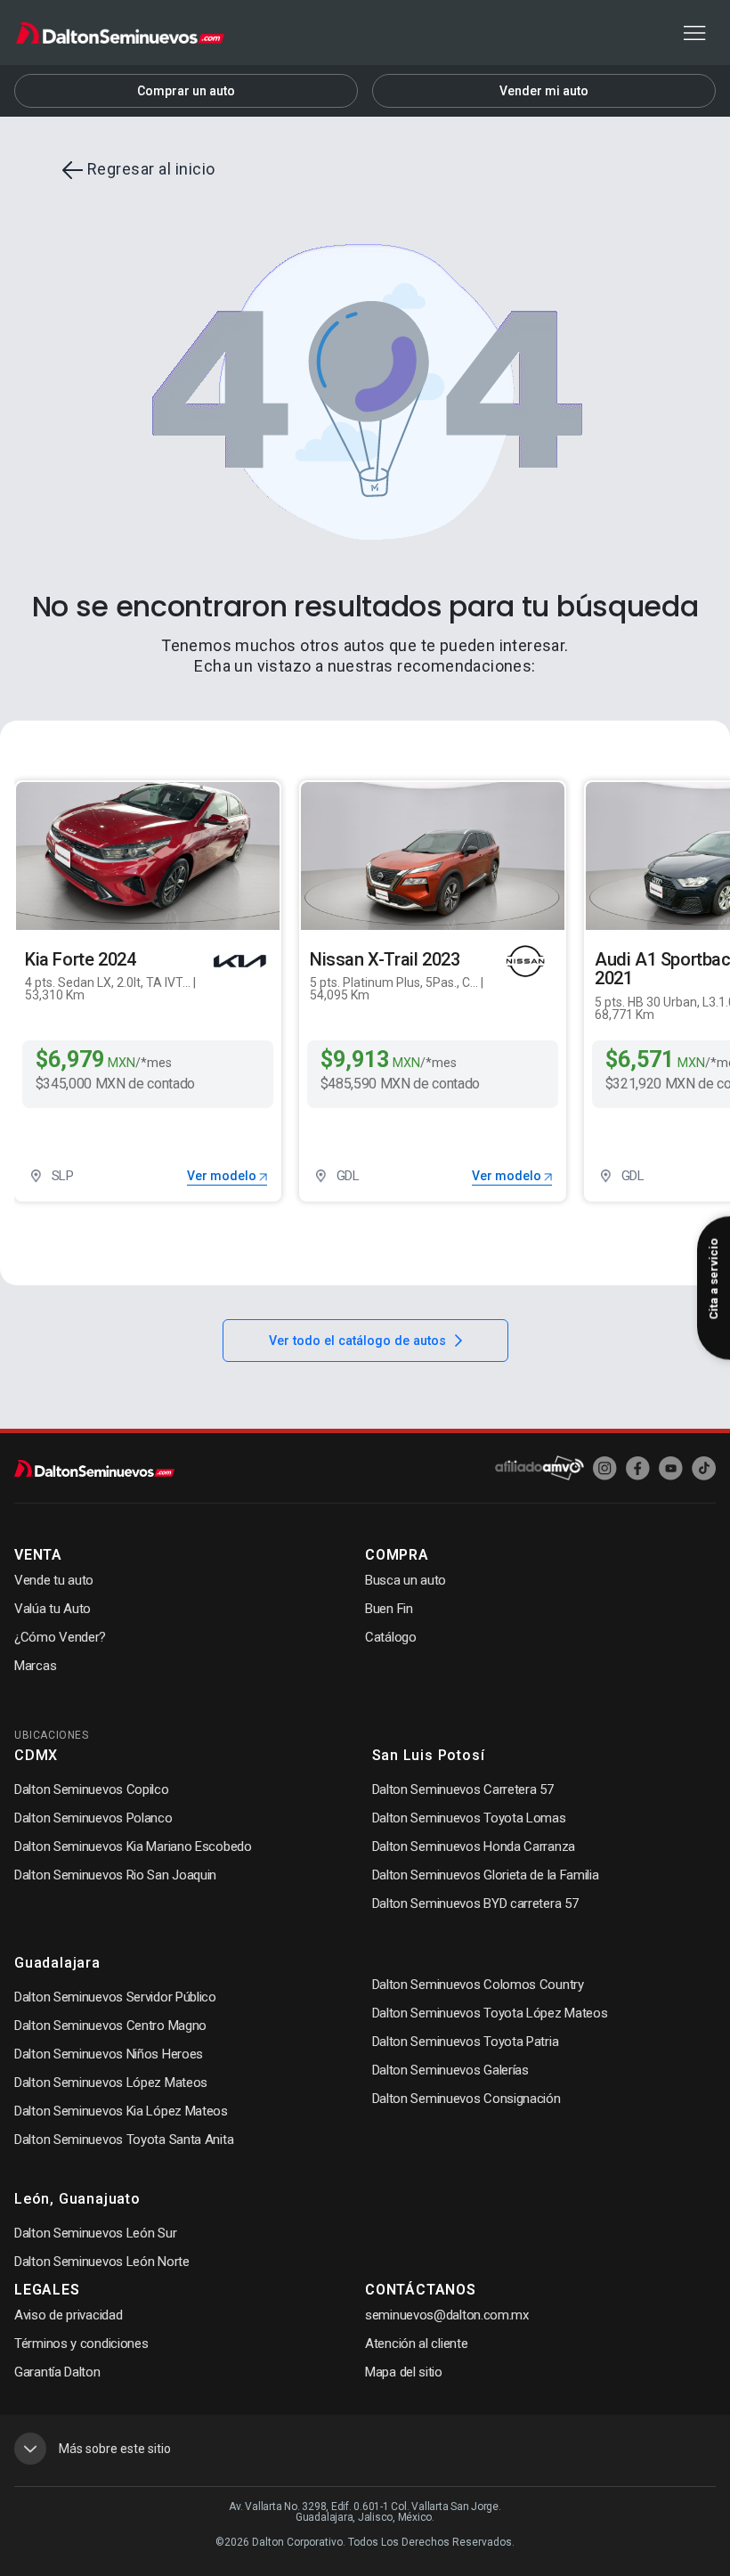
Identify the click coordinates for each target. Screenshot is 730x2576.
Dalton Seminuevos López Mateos (111, 2083)
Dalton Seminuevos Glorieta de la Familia (486, 1875)
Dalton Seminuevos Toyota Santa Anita (124, 2140)
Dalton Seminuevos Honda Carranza (474, 1846)
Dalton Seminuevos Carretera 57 (463, 1789)
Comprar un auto (186, 91)
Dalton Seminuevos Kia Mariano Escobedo (133, 1846)
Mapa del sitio (404, 2372)
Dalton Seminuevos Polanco (93, 1818)
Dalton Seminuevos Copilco (92, 1789)
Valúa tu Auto (53, 1609)
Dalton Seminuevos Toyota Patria (466, 2042)
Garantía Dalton (57, 2372)
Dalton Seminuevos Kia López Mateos (121, 2111)
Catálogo (391, 1637)
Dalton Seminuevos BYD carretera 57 (475, 1903)
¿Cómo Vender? (60, 1637)
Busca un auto (406, 1580)
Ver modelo (223, 1176)
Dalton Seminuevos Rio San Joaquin (115, 1875)
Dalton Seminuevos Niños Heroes (109, 2054)
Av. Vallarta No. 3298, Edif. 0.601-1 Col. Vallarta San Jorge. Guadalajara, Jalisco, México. (365, 2512)
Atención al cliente (416, 2344)
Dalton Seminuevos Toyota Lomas (469, 1818)
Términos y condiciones (81, 2344)
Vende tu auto (54, 1580)
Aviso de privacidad (68, 2315)
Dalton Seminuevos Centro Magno (110, 2026)
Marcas (35, 1666)
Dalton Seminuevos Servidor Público (115, 1997)
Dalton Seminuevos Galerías (450, 2070)
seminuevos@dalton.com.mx (447, 2315)
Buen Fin (389, 1609)
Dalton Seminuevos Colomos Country (478, 1985)
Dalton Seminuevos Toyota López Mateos (490, 2013)
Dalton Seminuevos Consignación (466, 2099)
